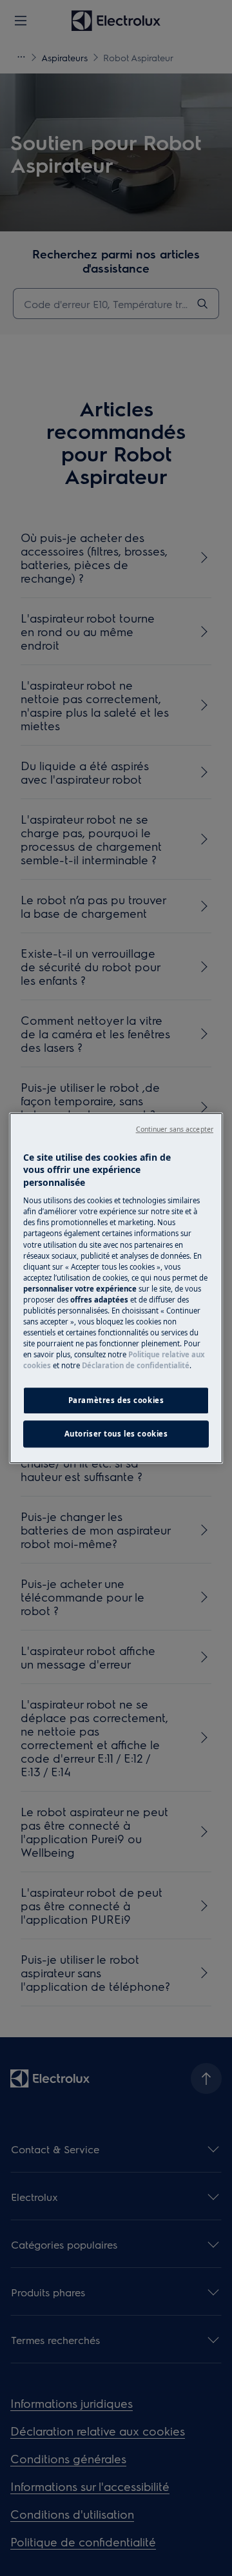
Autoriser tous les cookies (116, 1434)
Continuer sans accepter (175, 1129)
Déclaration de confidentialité (136, 1365)
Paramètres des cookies (116, 1400)
